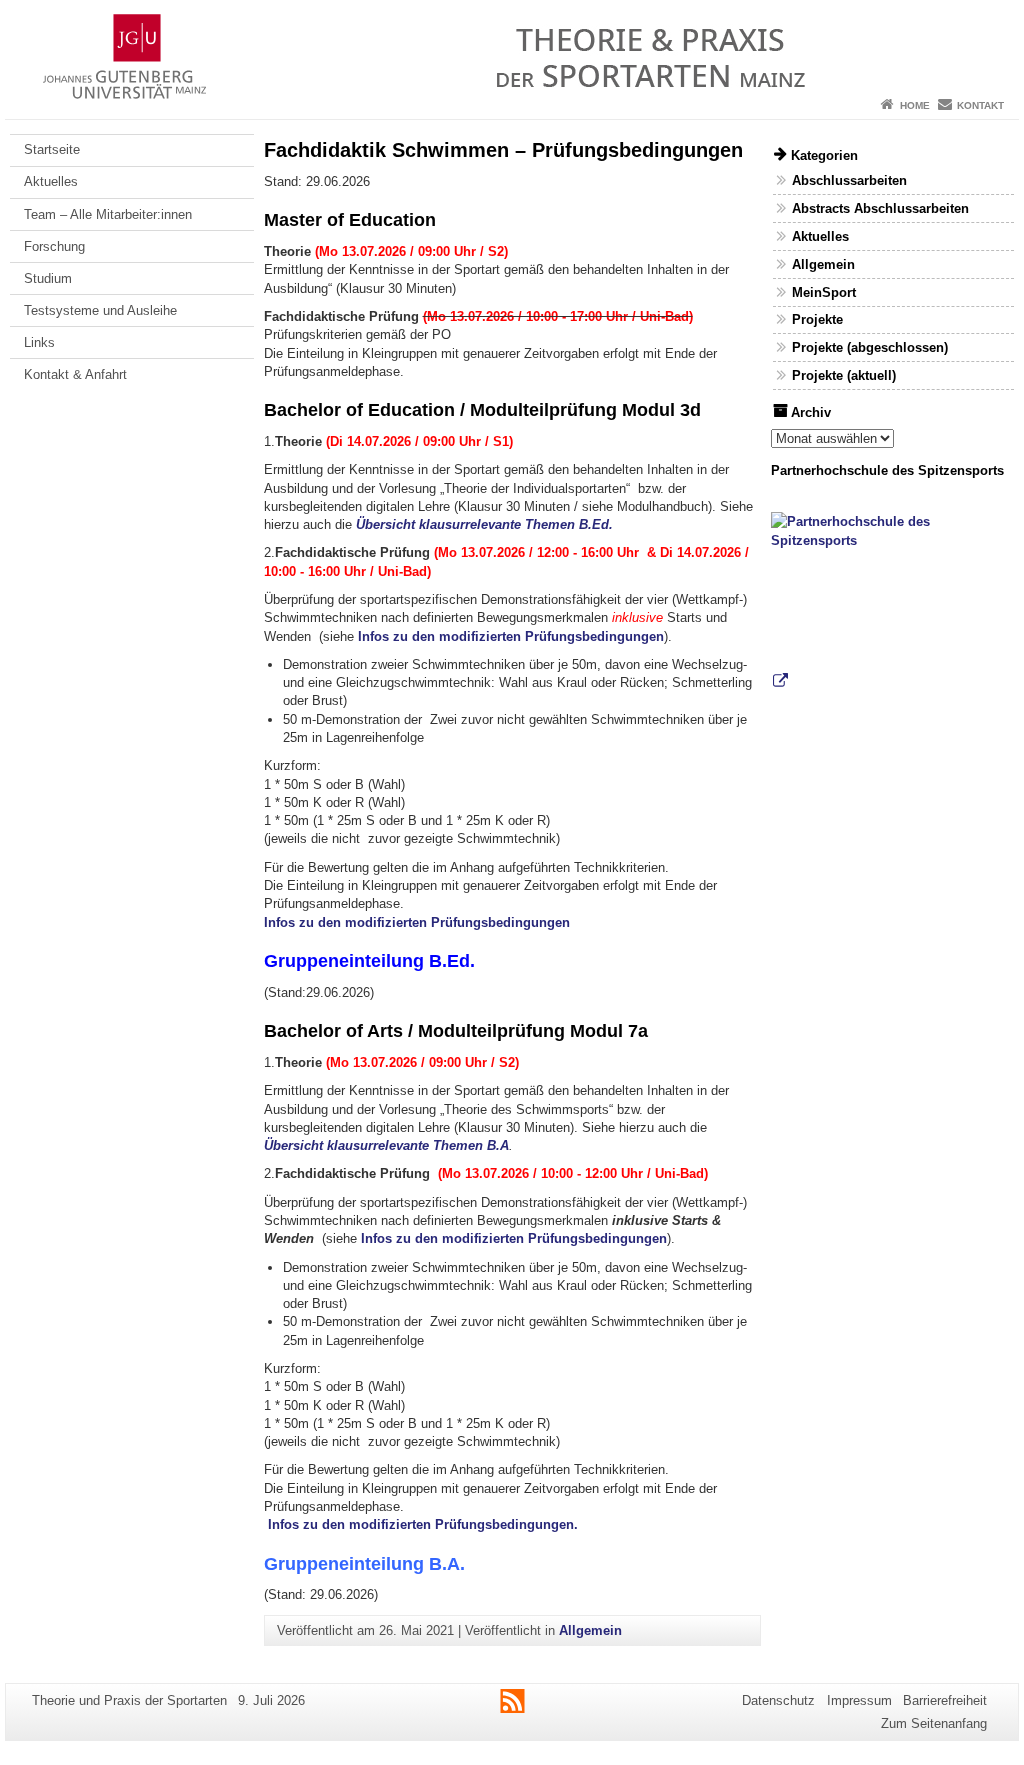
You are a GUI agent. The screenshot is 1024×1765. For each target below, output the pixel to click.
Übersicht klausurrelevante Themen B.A (386, 1145)
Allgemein (590, 1630)
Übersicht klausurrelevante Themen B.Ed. (484, 524)
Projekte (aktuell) (844, 375)
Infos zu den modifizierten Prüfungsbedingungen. (423, 1524)
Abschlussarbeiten (849, 180)
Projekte (817, 319)
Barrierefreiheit (945, 1700)
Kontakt (980, 105)
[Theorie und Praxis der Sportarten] (512, 45)
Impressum (859, 1700)
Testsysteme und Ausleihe (100, 310)
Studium (48, 278)
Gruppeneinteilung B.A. (364, 1564)
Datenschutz (778, 1700)
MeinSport (824, 292)
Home (915, 105)
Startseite (52, 149)
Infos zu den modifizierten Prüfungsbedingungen (511, 636)
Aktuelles (51, 181)
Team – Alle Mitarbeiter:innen (108, 214)
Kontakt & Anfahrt (75, 374)
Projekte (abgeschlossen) (870, 347)
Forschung (54, 246)
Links (39, 342)
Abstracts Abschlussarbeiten (880, 208)
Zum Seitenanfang (934, 1723)
